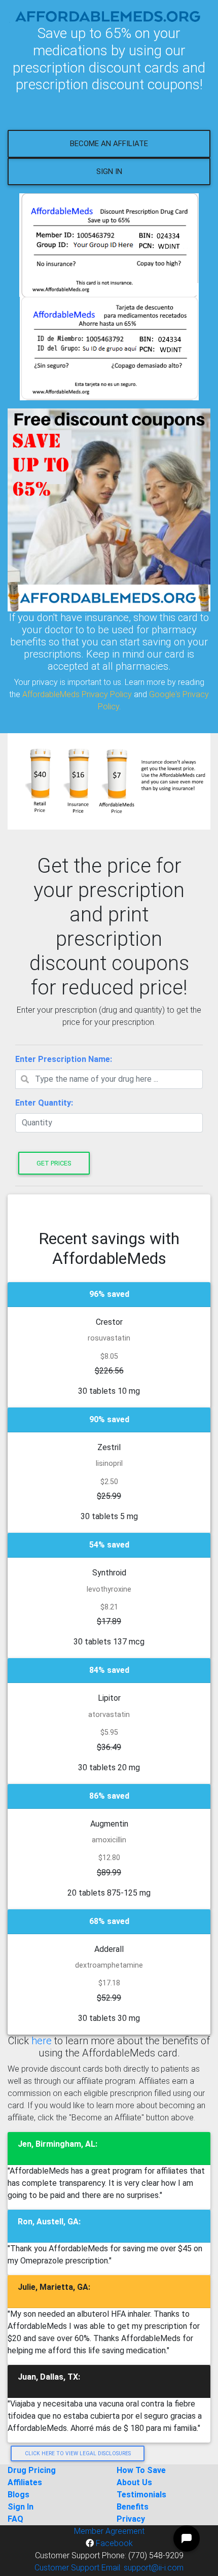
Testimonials (141, 2495)
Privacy (131, 2519)
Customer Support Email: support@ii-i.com (109, 2568)
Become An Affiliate (109, 144)
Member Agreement (109, 2531)
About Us (134, 2482)
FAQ (15, 2519)
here (42, 2041)
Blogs (19, 2495)
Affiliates (25, 2482)
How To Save (141, 2470)
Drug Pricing (32, 2470)
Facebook (113, 2543)
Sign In (109, 171)
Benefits (133, 2507)
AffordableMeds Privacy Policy (77, 694)
